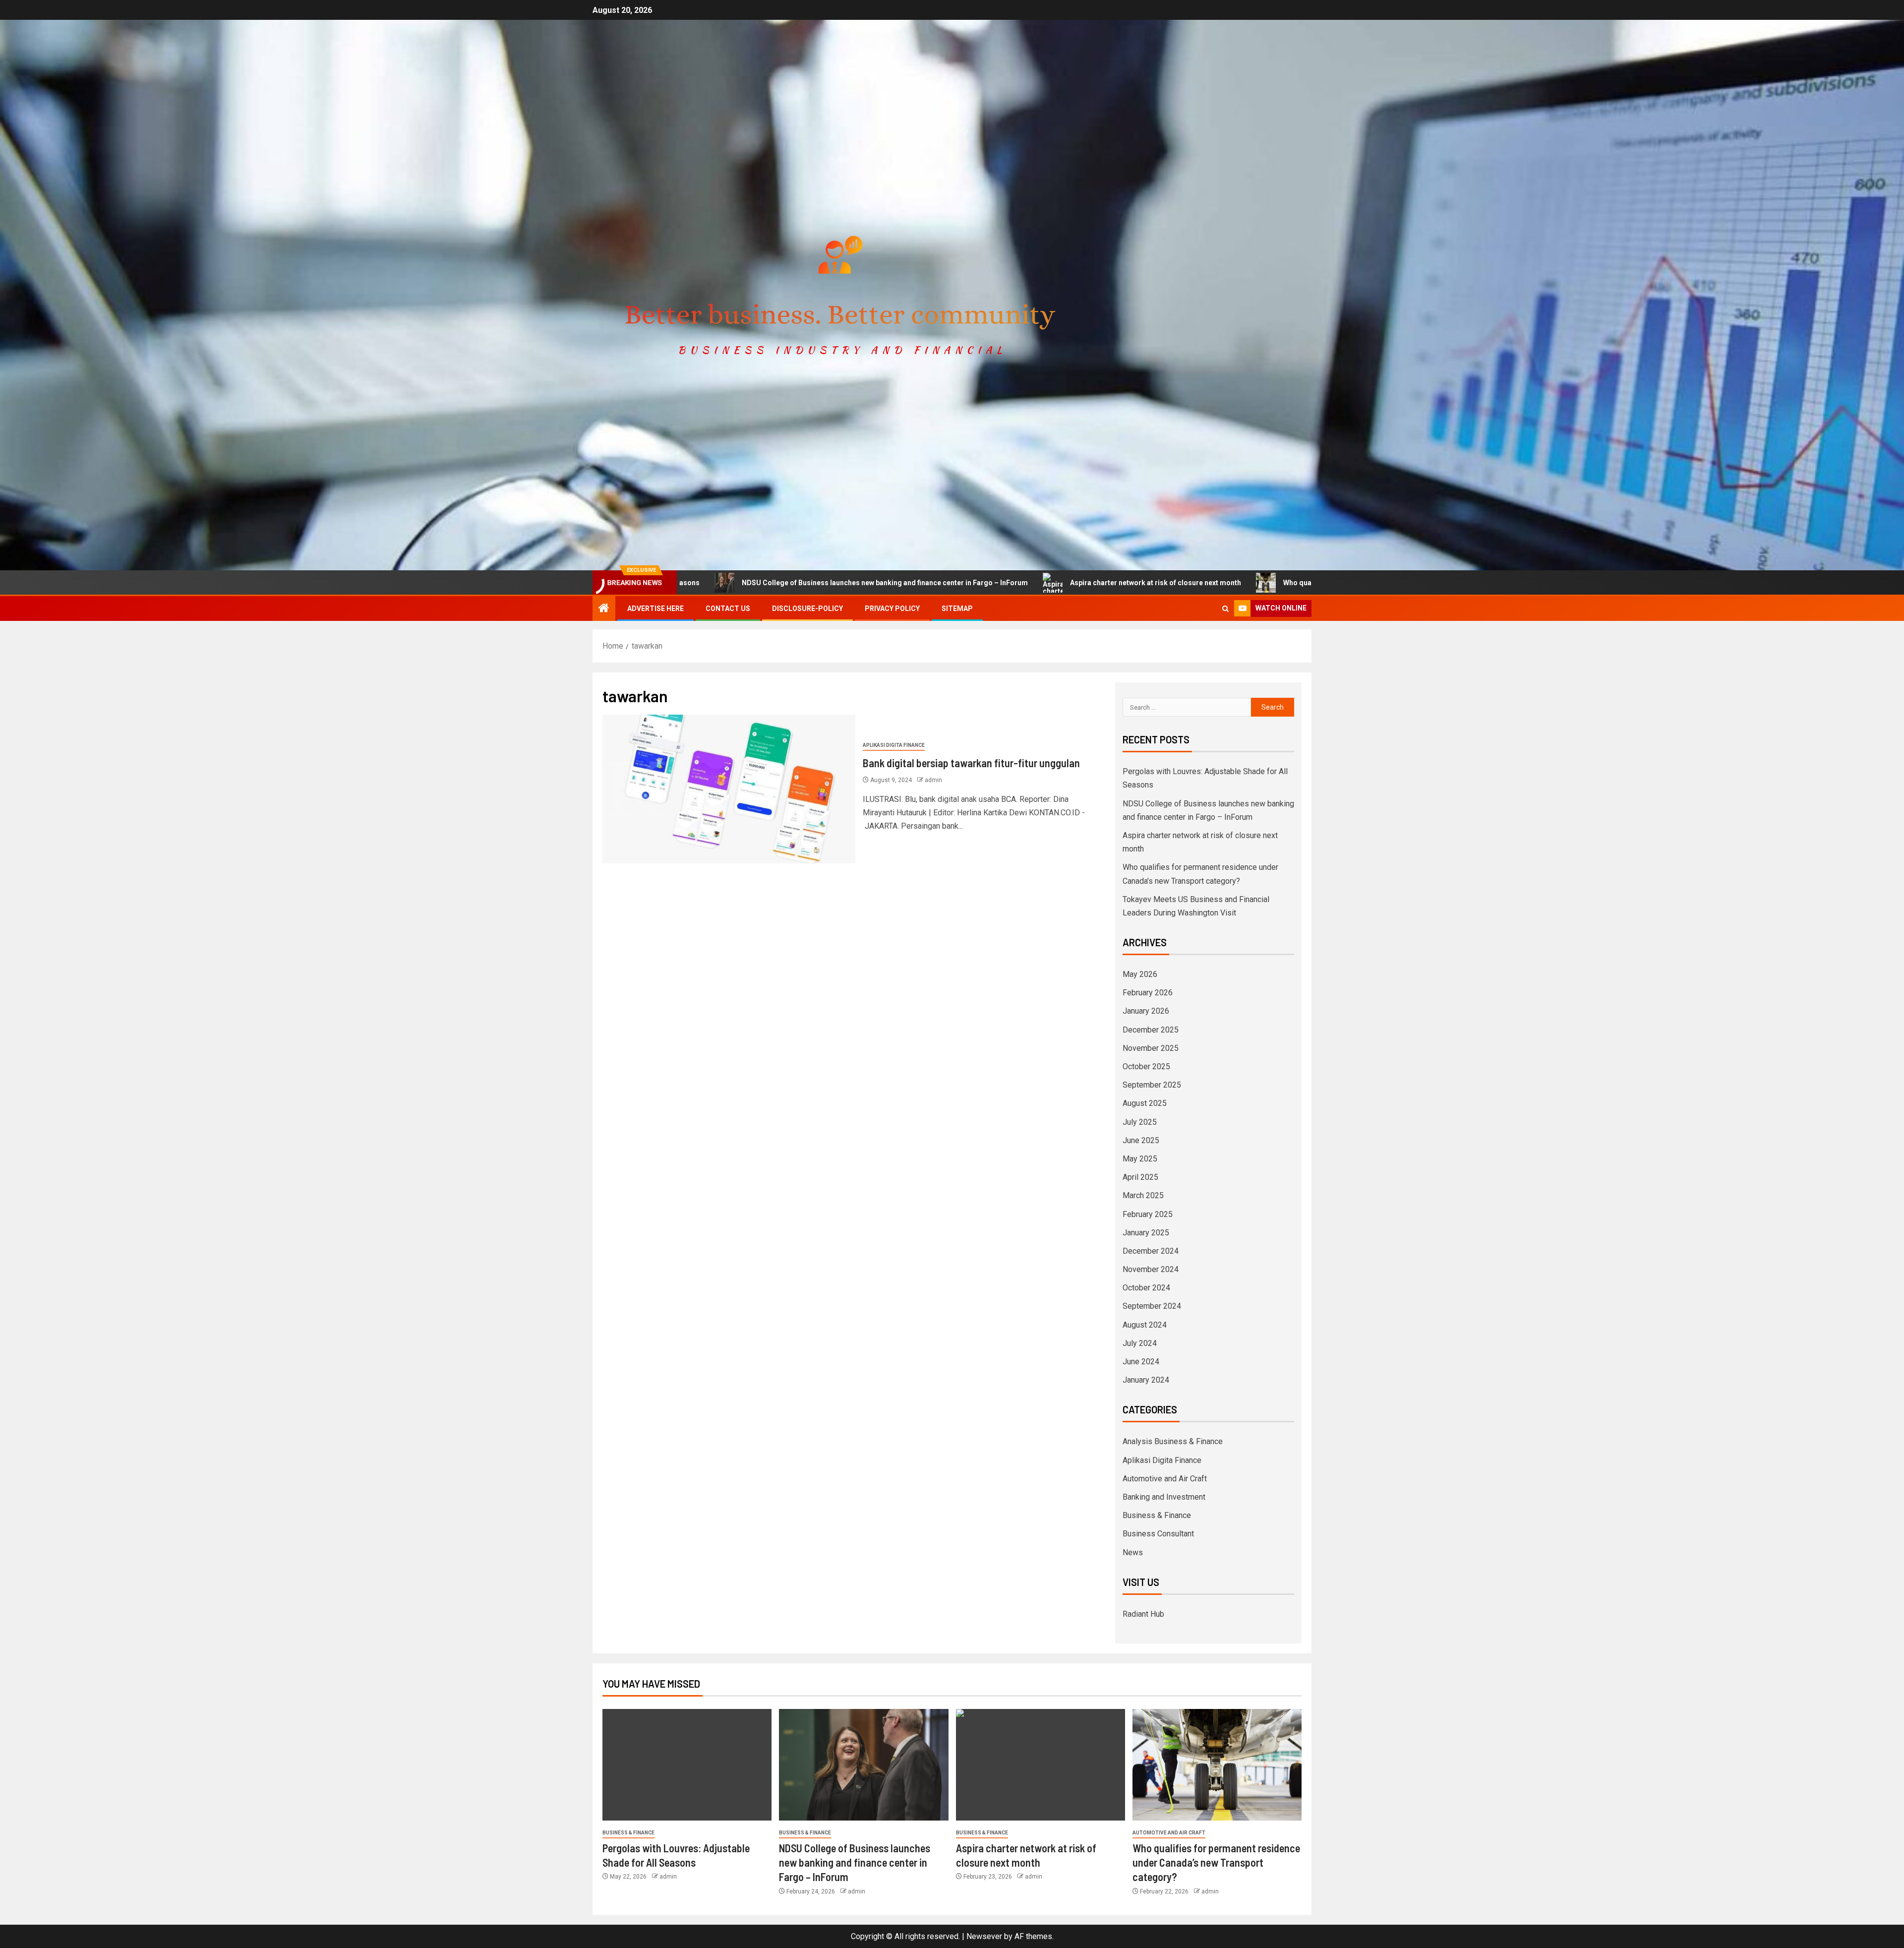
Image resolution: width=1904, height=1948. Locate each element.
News (1133, 1552)
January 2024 (1146, 1380)
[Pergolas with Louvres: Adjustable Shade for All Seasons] (687, 1765)
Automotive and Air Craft (1165, 1479)
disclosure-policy (807, 609)
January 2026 (1146, 1011)
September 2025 (1152, 1085)
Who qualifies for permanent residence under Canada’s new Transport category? (1242, 583)
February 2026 (1148, 993)
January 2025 (1146, 1233)
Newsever (984, 1936)
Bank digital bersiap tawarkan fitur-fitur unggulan (971, 763)
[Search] (1225, 609)
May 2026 (1140, 974)
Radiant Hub (1143, 1614)
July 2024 (1140, 1343)
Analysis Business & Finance (1173, 1441)
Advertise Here (655, 609)
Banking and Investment (1164, 1497)
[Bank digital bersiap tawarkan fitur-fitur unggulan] (729, 789)
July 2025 (1140, 1122)
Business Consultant (1158, 1534)
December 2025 (1151, 1030)
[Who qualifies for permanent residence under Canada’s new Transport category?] (1217, 1765)
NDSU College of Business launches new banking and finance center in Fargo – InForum (711, 583)
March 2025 (1143, 1195)
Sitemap (957, 609)
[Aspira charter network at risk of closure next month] (1041, 1765)
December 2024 (1151, 1251)
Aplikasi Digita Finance (894, 745)
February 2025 (1148, 1214)
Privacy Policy (892, 609)
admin (933, 780)
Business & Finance (1157, 1515)
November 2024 (1151, 1269)
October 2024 (1146, 1288)
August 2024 (1145, 1325)
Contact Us (728, 609)
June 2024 (1141, 1362)
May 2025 (1140, 1159)
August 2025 (1145, 1103)
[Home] (604, 609)
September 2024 (1152, 1306)
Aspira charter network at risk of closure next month (982, 583)
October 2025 (1146, 1066)
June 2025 (1141, 1140)
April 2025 (1140, 1177)
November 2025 (1151, 1048)
